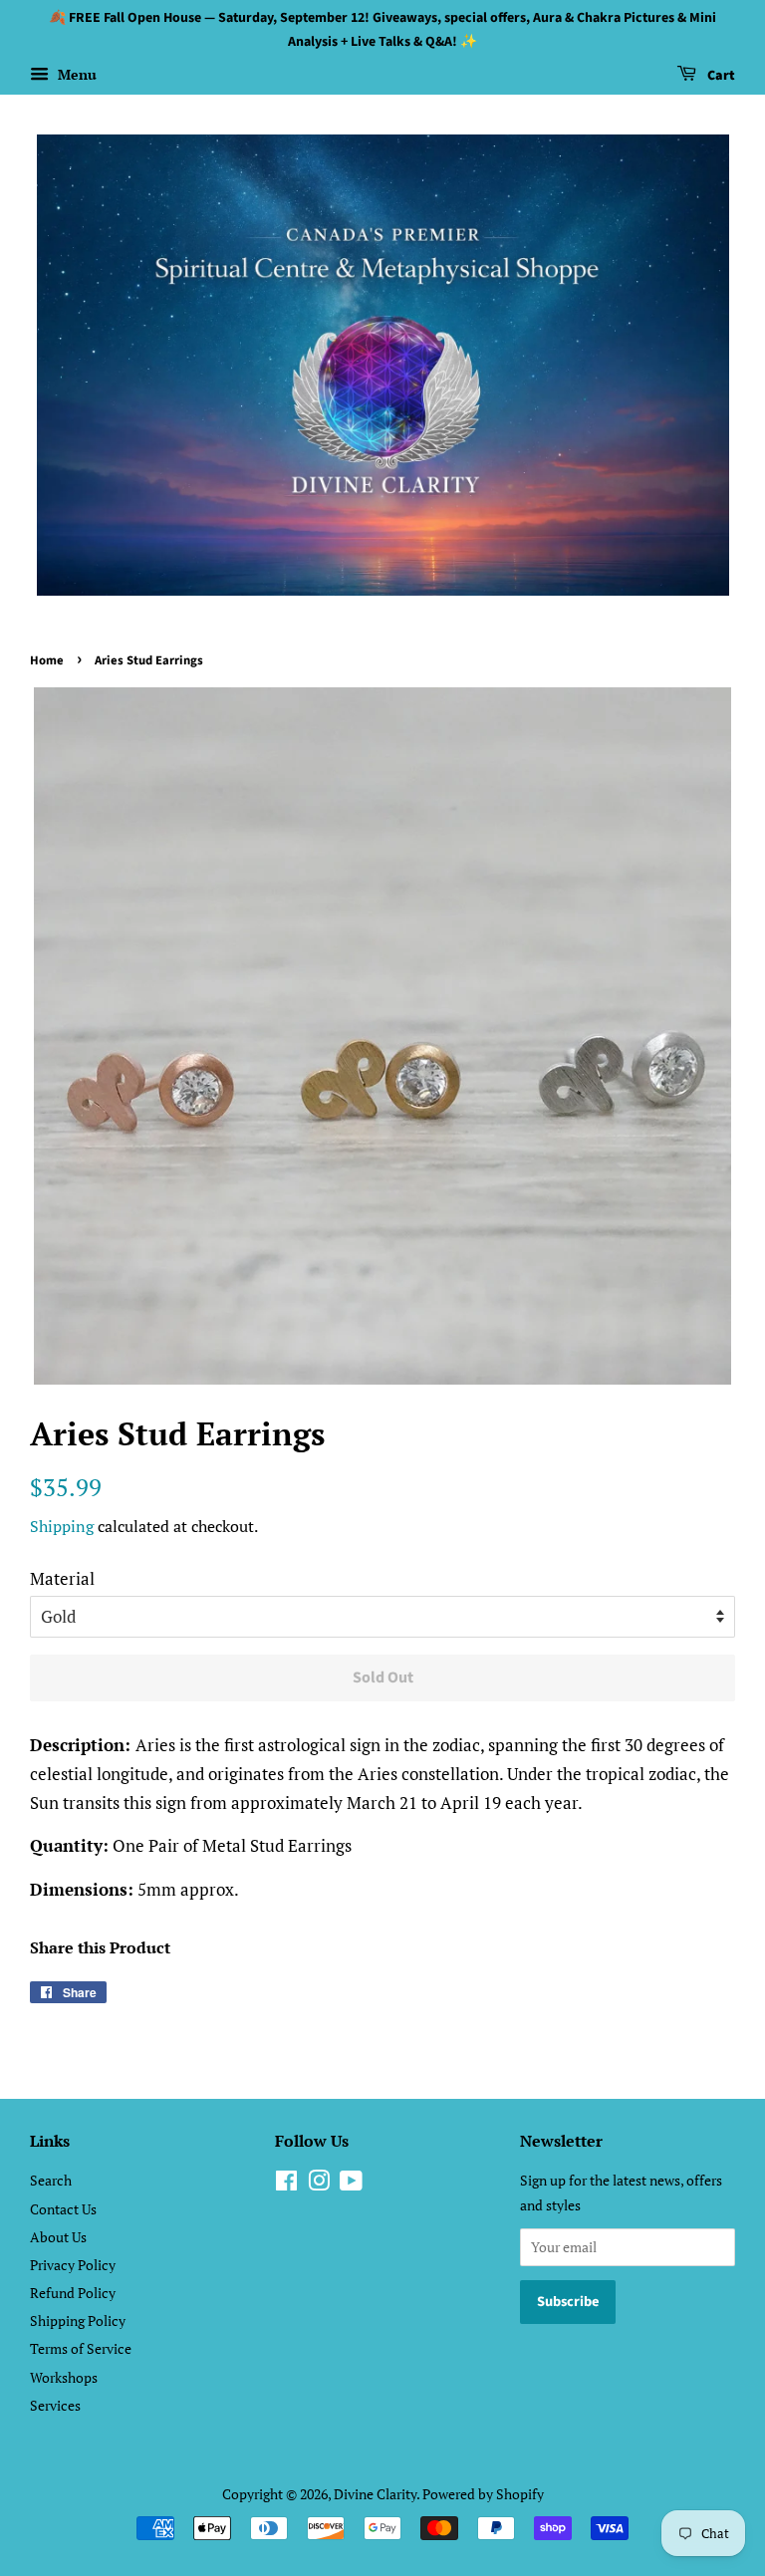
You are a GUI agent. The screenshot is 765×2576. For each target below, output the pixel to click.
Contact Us (63, 2209)
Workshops (64, 2377)
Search (51, 2180)
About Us (58, 2237)
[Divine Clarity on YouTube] (351, 2184)
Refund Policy (73, 2293)
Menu (75, 74)
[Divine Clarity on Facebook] (286, 2184)
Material (62, 1578)
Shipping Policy (78, 2320)
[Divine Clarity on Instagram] (319, 2184)
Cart (720, 76)
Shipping (62, 1526)
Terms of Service (81, 2348)
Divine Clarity (375, 2494)
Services (55, 2405)
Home (47, 660)
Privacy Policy (73, 2265)
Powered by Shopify (483, 2494)
